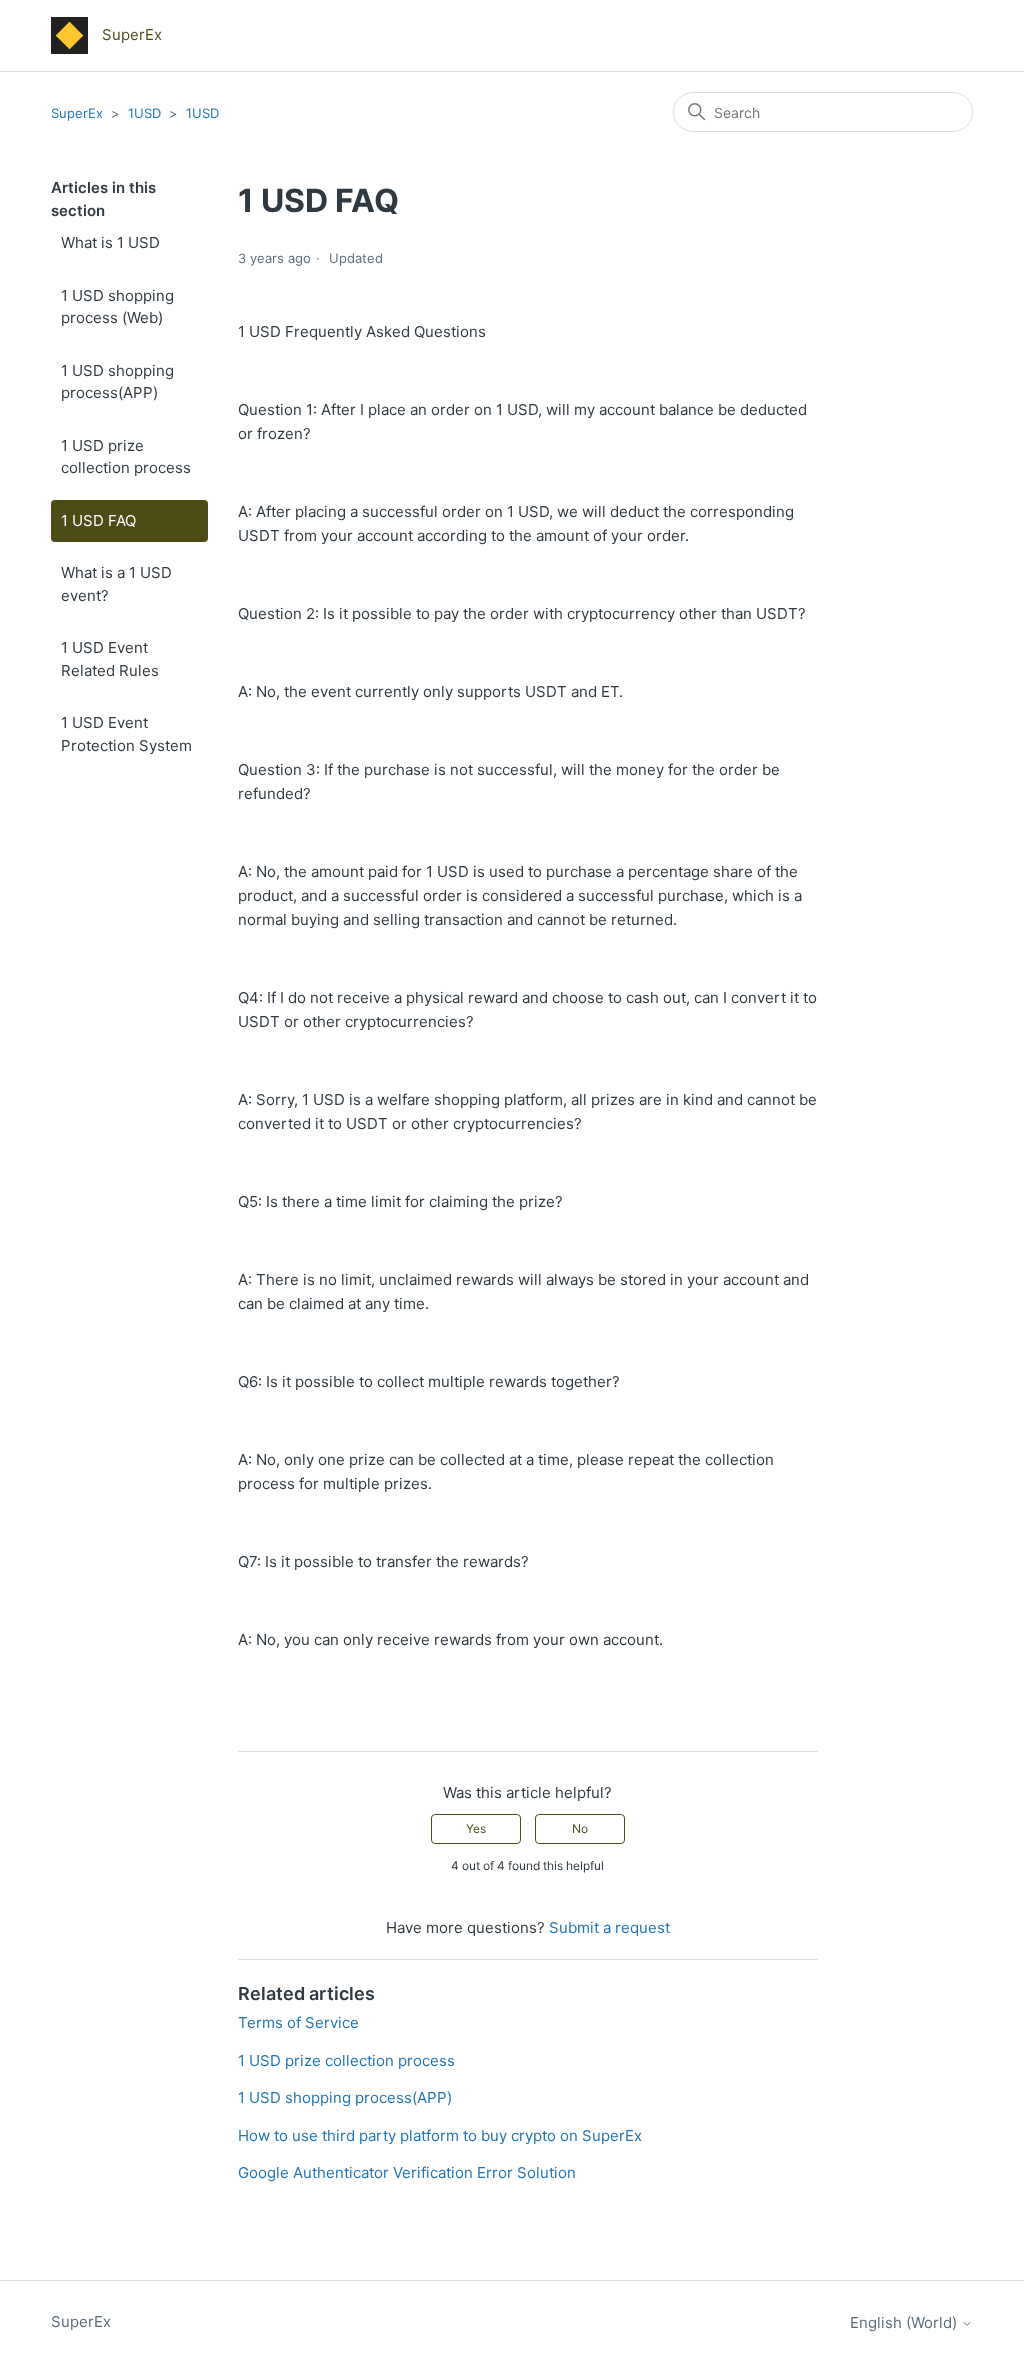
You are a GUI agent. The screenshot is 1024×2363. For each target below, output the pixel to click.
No (580, 1828)
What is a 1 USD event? (116, 584)
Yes (476, 1828)
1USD (144, 113)
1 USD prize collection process (128, 457)
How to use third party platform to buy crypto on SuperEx (440, 2135)
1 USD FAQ (98, 520)
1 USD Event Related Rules (114, 659)
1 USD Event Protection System (126, 734)
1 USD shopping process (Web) (117, 307)
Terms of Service (298, 2022)
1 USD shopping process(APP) (117, 382)
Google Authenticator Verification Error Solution (407, 2172)
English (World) (905, 2322)
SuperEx (77, 113)
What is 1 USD (110, 242)
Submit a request (609, 1927)
